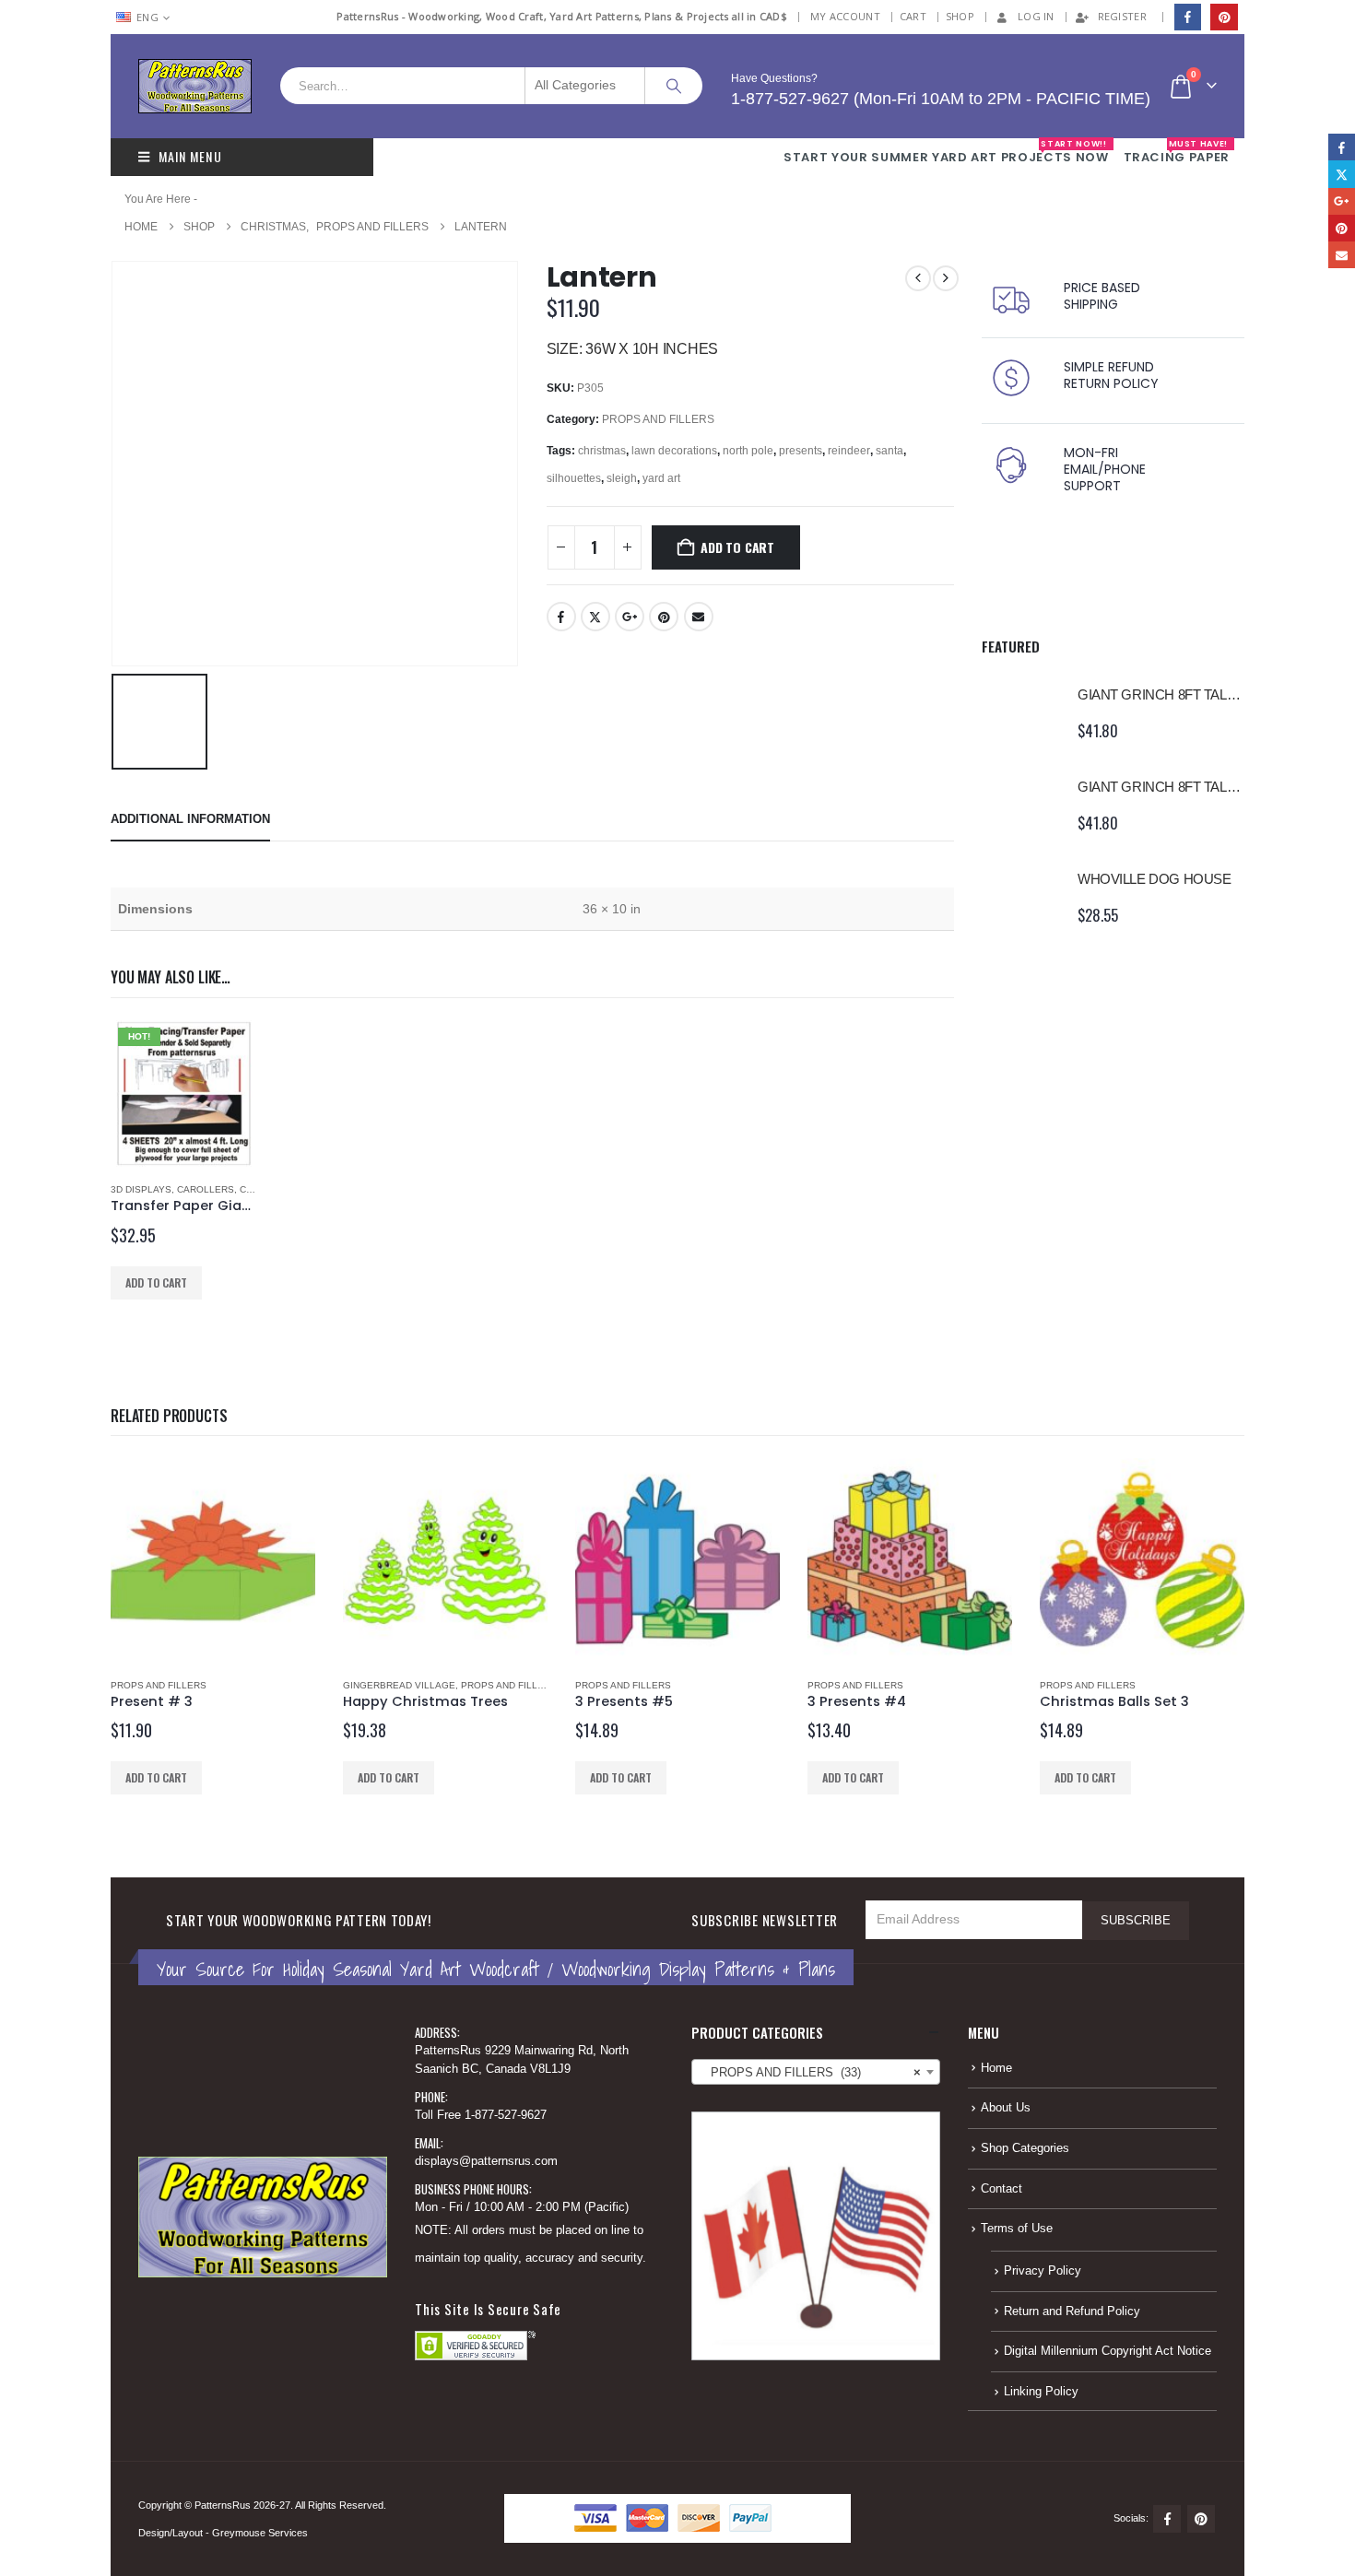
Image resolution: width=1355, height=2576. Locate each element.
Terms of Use (1017, 2229)
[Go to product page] (1020, 712)
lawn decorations (674, 451)
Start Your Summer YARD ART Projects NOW (946, 152)
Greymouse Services (260, 2533)
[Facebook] (1188, 17)
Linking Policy (1041, 2392)
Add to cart (737, 547)
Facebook (561, 617)
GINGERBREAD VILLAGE (399, 1685)
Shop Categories (1025, 2148)
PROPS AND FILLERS (658, 419)
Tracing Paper (1177, 152)
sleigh (622, 478)
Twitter (595, 617)
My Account (845, 16)
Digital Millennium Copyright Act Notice (1108, 2351)
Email (699, 617)
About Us (1006, 2108)
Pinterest (664, 617)
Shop (960, 16)
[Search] (674, 86)
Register (1122, 16)
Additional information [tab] (190, 819)
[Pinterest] (1224, 17)
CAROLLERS (206, 1189)
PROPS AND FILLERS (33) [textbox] (810, 2073)
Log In (1036, 16)
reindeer (849, 451)
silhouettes (574, 478)
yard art (661, 478)
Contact (1002, 2189)
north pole (748, 451)
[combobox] (816, 2072)
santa (890, 451)
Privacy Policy (1043, 2271)
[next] (946, 278)
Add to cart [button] (156, 1282)
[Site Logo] (195, 86)
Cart (913, 16)
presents (801, 451)
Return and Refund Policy (1072, 2311)
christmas (602, 451)
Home (996, 2068)
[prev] (918, 278)
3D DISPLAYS (141, 1189)
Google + (630, 617)
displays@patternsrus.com (486, 2161)
